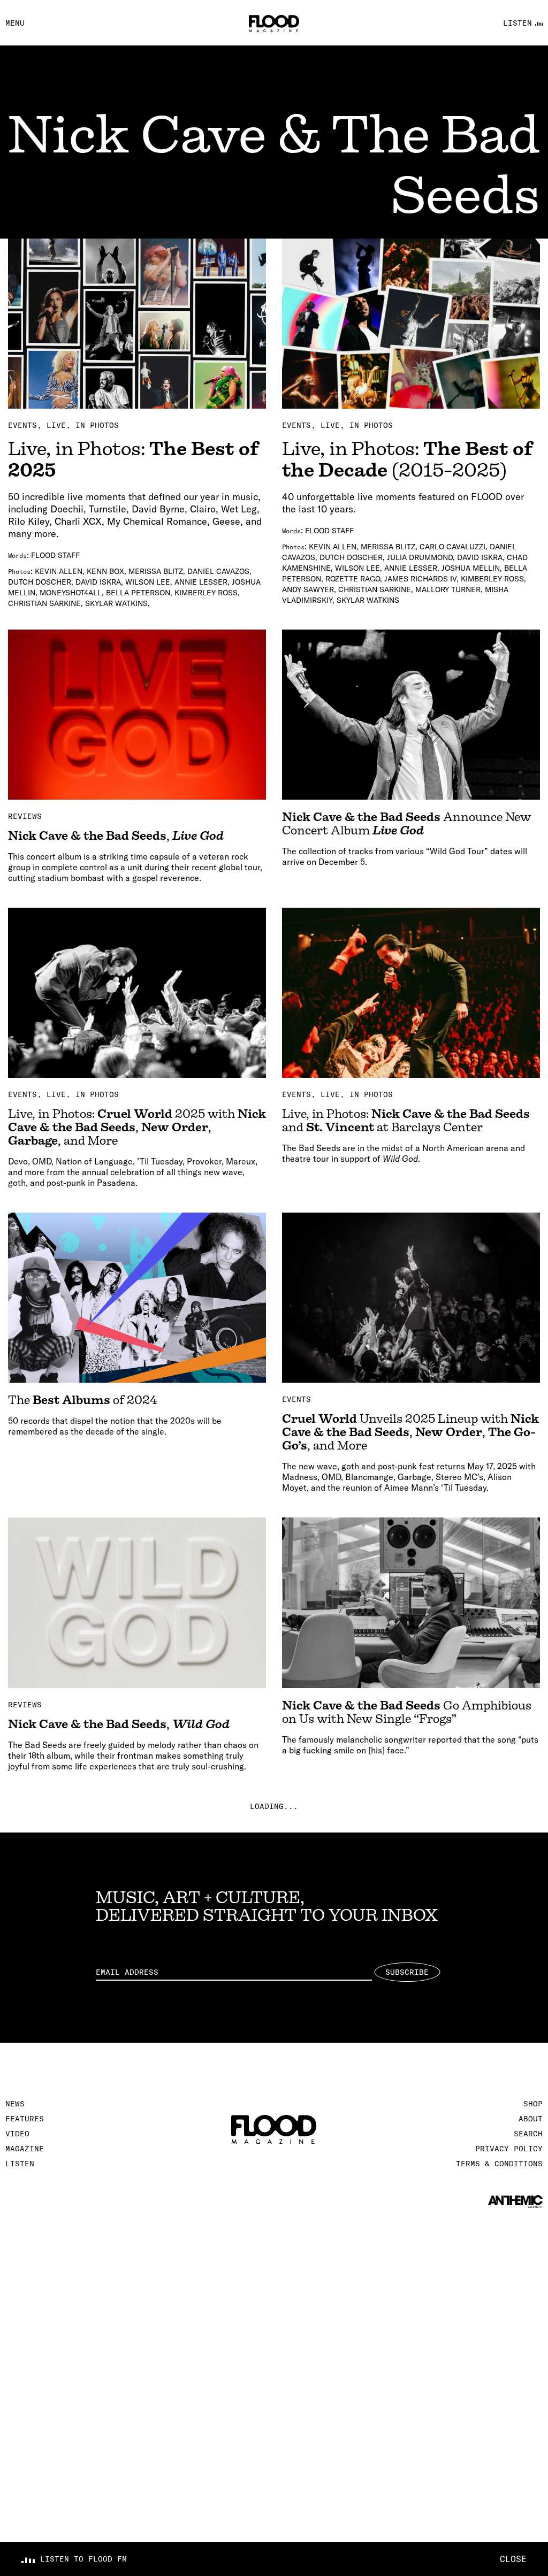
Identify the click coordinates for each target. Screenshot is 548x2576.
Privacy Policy (509, 2149)
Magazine (25, 2149)
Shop (533, 2104)
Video (17, 2134)
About (531, 2119)
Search (528, 2134)
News (15, 2104)
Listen (20, 2164)
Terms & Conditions (499, 2164)
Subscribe (407, 1972)
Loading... (274, 1806)
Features (25, 2119)
